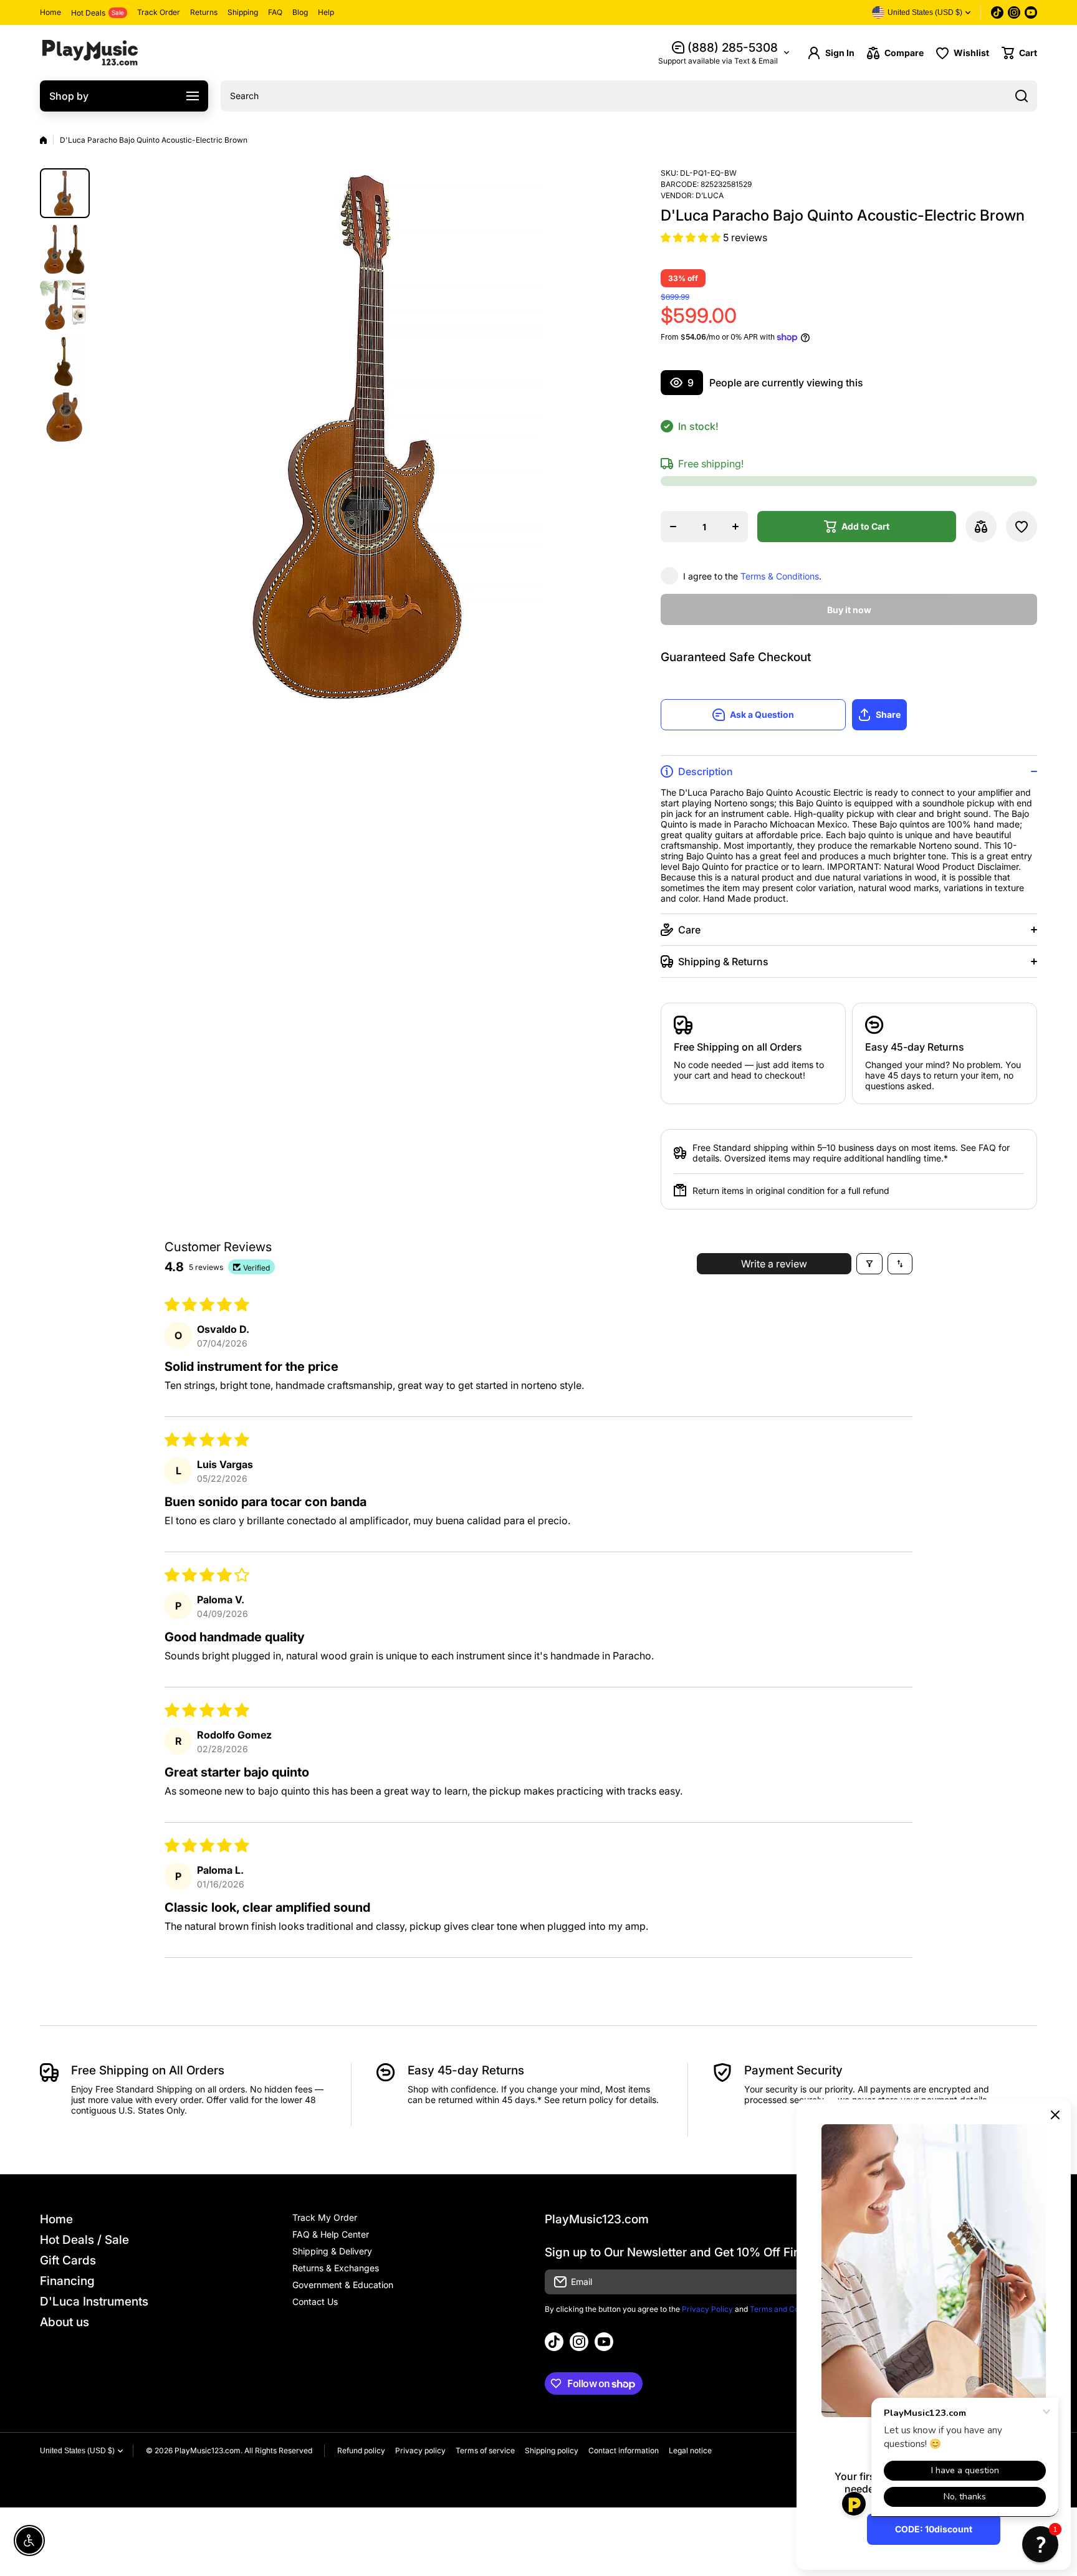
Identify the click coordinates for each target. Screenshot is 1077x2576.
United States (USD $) (77, 2451)
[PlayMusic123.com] (90, 53)
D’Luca (710, 195)
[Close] (1055, 2115)
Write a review (774, 1264)
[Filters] (869, 1264)
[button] (1019, 53)
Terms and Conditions (788, 2309)
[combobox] (629, 96)
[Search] (1022, 96)
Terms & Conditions (780, 576)
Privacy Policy (707, 2309)
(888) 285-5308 (733, 48)
